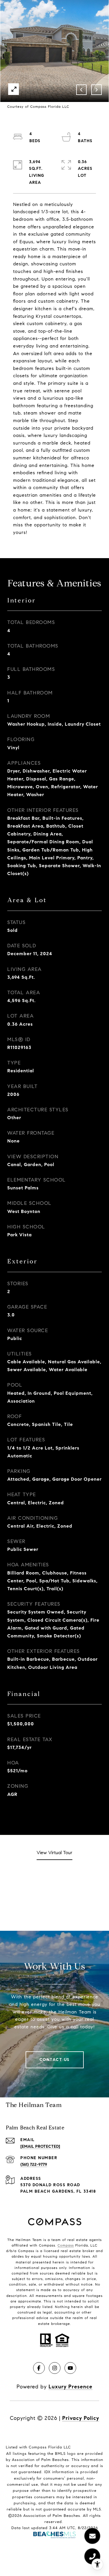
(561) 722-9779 (34, 2165)
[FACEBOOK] (39, 2368)
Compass (66, 2245)
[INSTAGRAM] (55, 2368)
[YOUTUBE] (70, 2368)
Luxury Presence (70, 2387)
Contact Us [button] (55, 2060)
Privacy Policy (81, 2418)
